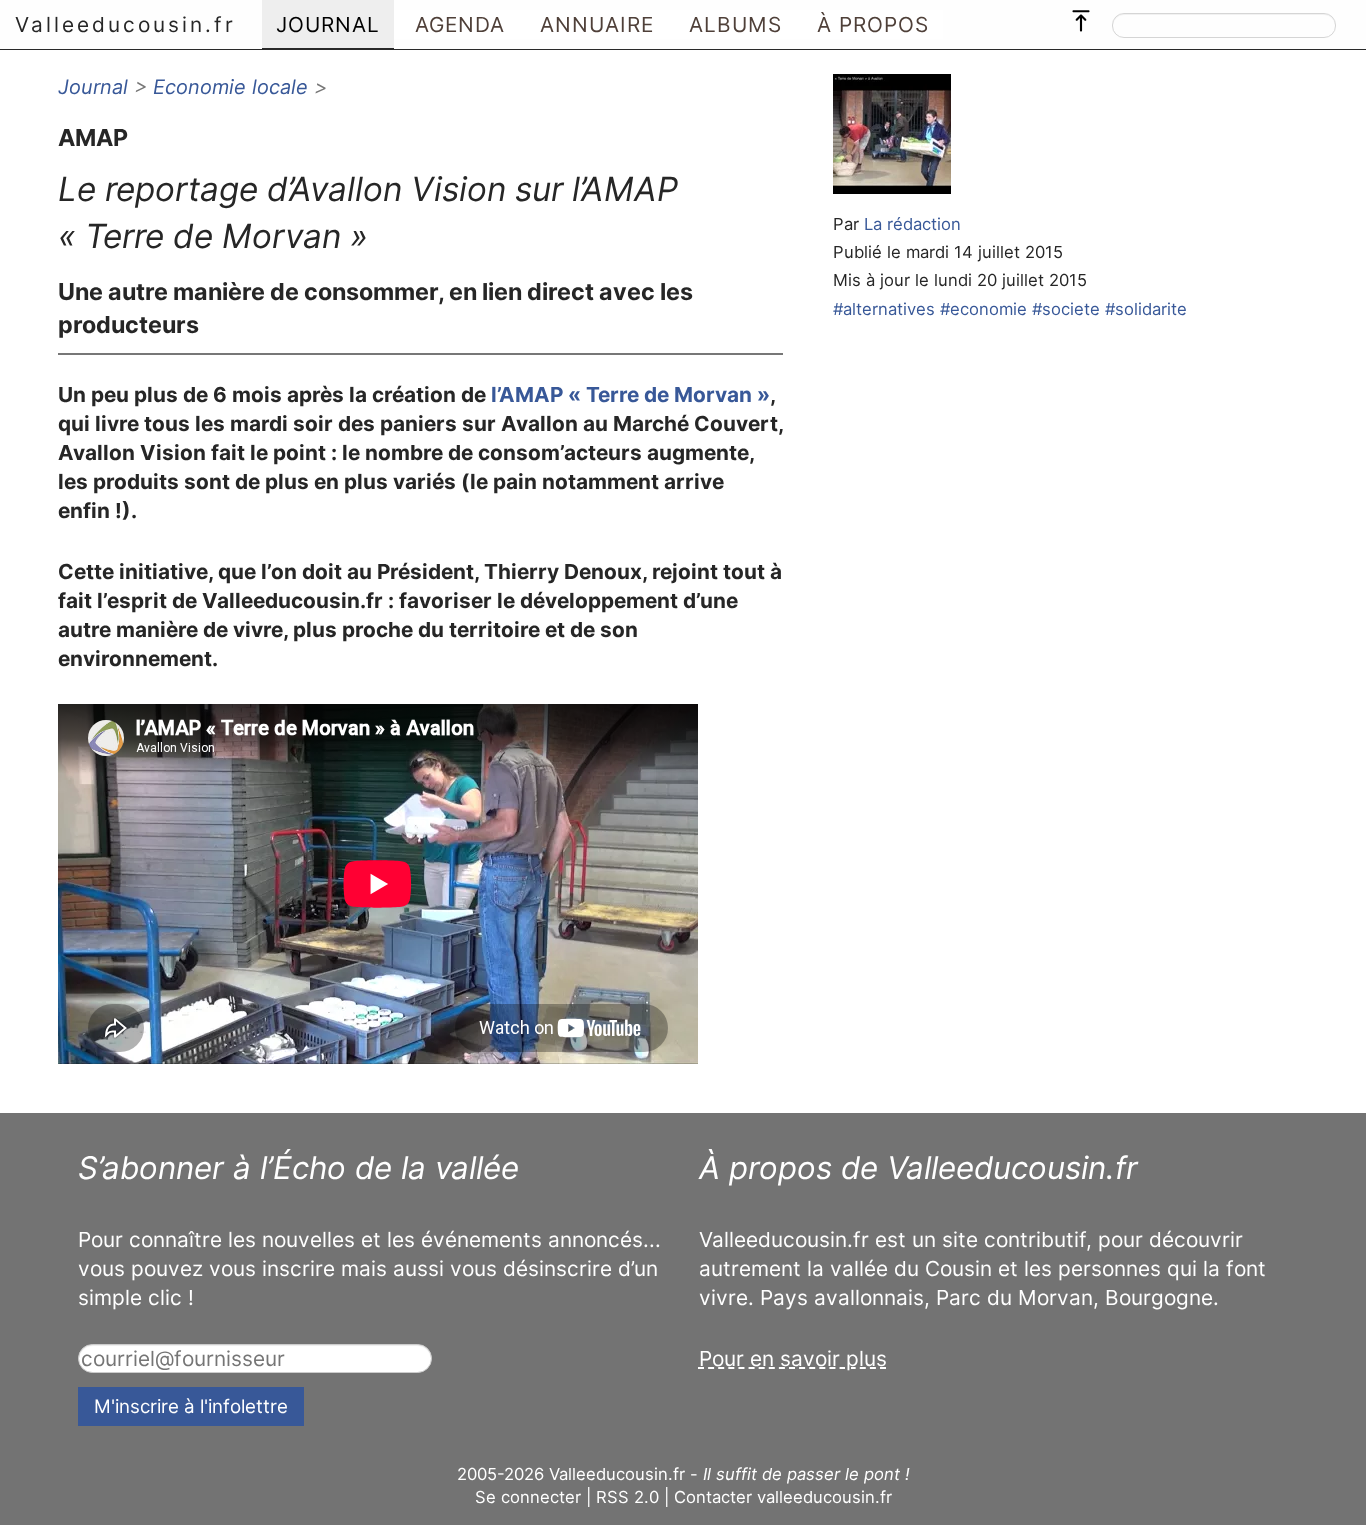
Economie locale (230, 87)
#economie (983, 309)
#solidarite (1146, 309)
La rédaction (912, 224)
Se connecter (528, 1497)
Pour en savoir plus (793, 1358)
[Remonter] (1081, 16)
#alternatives (884, 309)
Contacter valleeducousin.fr (783, 1497)
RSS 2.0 (627, 1497)
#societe (1066, 309)
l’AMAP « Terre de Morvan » (630, 394)
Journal (93, 87)
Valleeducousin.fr (125, 24)
